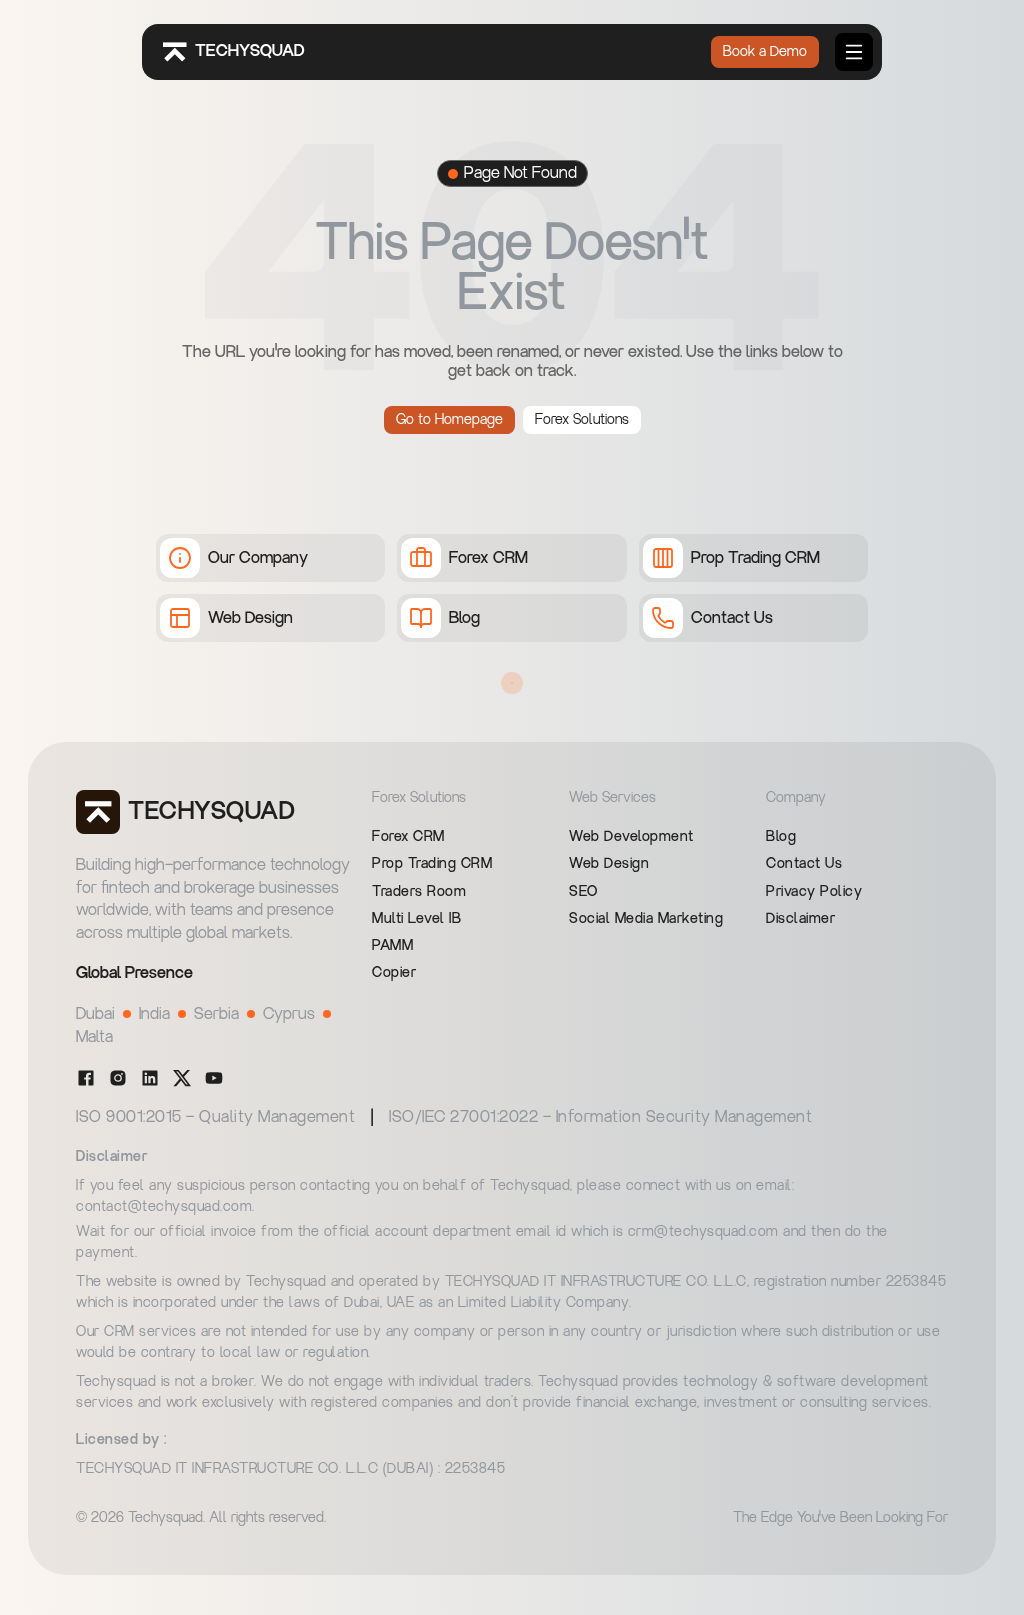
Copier (394, 973)
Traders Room (419, 892)
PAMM (392, 946)
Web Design (609, 864)
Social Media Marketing (646, 919)
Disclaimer (800, 919)
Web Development (631, 837)
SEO (583, 892)
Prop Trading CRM (432, 864)
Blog (781, 837)
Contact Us (804, 864)
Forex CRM (408, 837)
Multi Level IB (416, 919)
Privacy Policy (814, 892)
